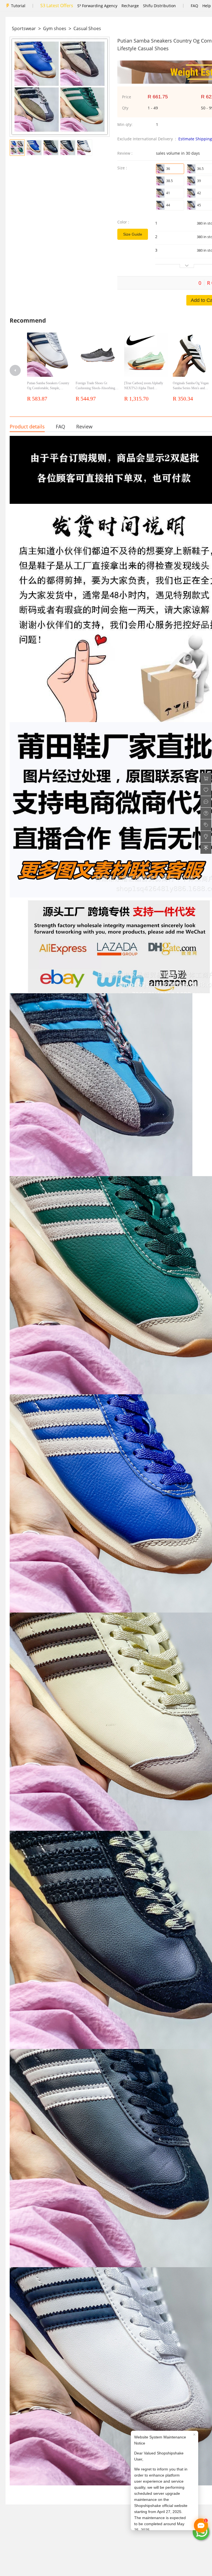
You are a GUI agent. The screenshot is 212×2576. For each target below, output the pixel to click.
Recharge (130, 6)
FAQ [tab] (60, 426)
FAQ (194, 6)
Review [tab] (84, 426)
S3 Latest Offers (57, 6)
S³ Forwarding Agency (97, 6)
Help (207, 6)
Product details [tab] (27, 426)
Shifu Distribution (159, 6)
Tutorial (18, 6)
